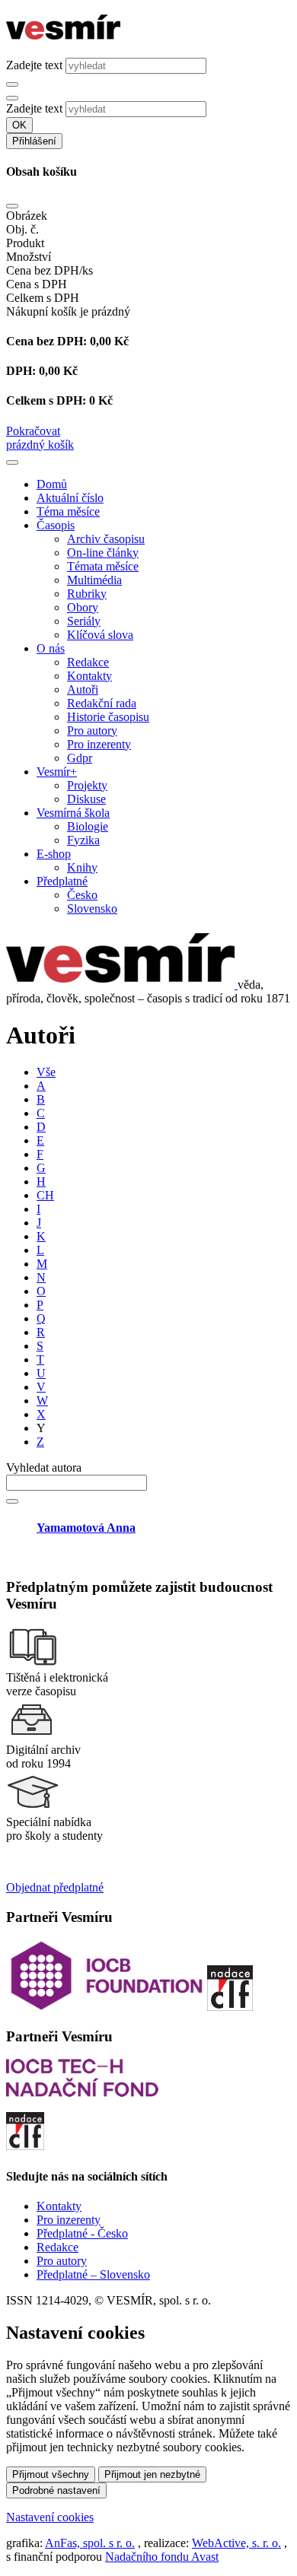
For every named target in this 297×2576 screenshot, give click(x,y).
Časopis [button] (56, 525)
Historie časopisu (108, 717)
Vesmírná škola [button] (73, 813)
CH (45, 1195)
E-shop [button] (54, 854)
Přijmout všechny (51, 2474)
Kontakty (89, 676)
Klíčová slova (100, 635)
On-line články (103, 553)
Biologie (88, 826)
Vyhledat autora (44, 1467)
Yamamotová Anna (86, 1528)
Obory (83, 607)
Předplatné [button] (62, 881)
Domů (52, 484)
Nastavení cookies (50, 2517)
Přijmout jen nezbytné (152, 2474)
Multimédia (94, 580)
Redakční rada (102, 703)
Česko (82, 895)
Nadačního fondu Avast (162, 2557)
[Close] (12, 206)
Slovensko (92, 908)
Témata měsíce (103, 566)
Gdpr (80, 758)
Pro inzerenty (99, 744)
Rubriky (87, 594)
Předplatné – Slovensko (93, 2274)
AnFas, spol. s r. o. (90, 2543)
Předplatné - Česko (82, 2233)
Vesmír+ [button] (57, 772)
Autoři (83, 689)
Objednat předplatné (55, 1887)
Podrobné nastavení (56, 2490)
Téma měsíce (68, 511)
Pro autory (92, 731)
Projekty (87, 785)
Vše (46, 1072)
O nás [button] (51, 648)
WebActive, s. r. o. (236, 2543)
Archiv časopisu (106, 539)
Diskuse (86, 799)
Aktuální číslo (70, 498)
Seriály (84, 621)
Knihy (82, 867)
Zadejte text (34, 65)
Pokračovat (33, 431)
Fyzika (83, 840)
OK (19, 125)
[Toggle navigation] (12, 462)
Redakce (88, 662)
